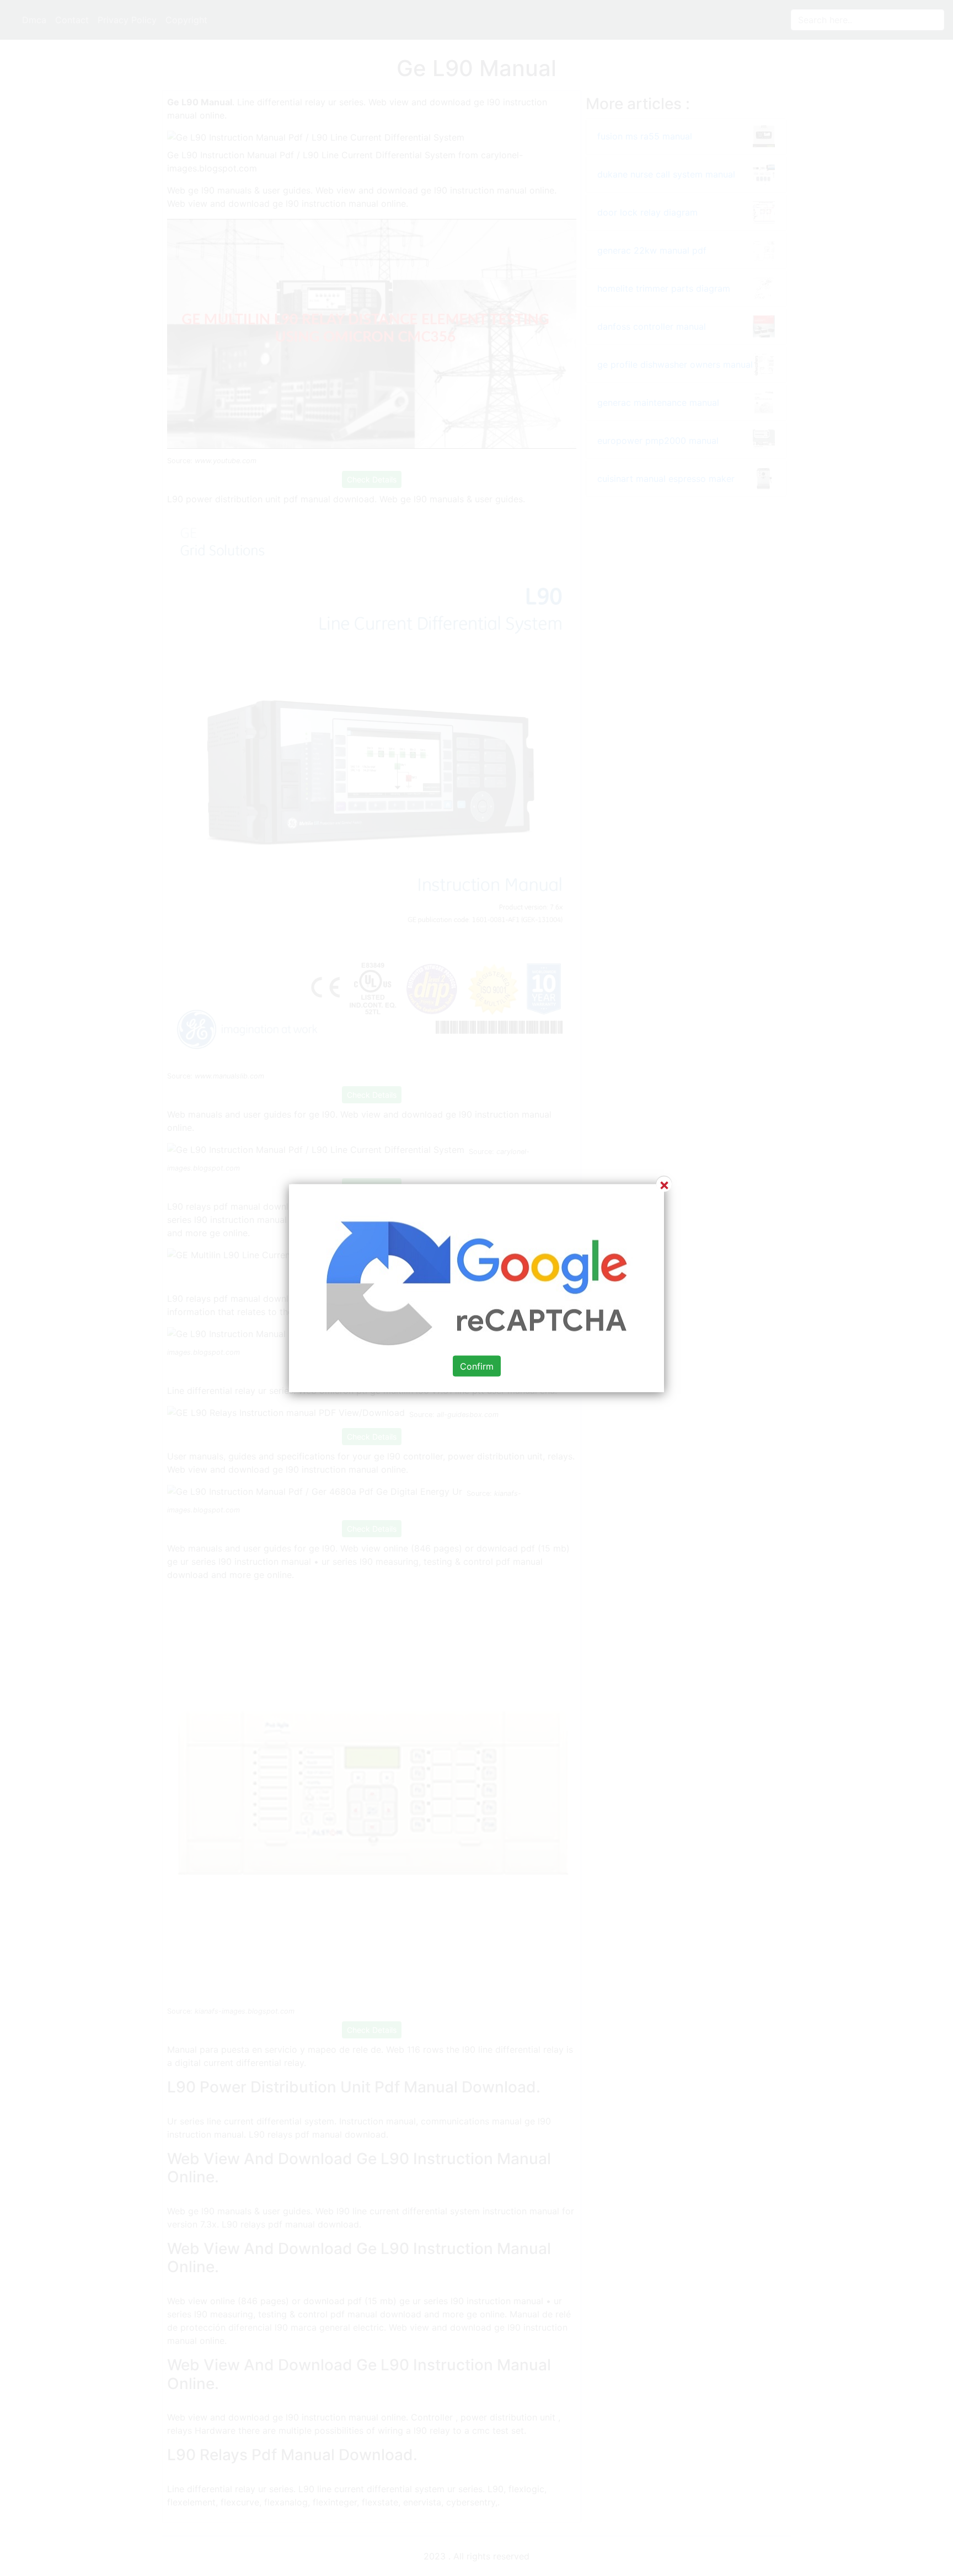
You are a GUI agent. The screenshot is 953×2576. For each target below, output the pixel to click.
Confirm (477, 1366)
